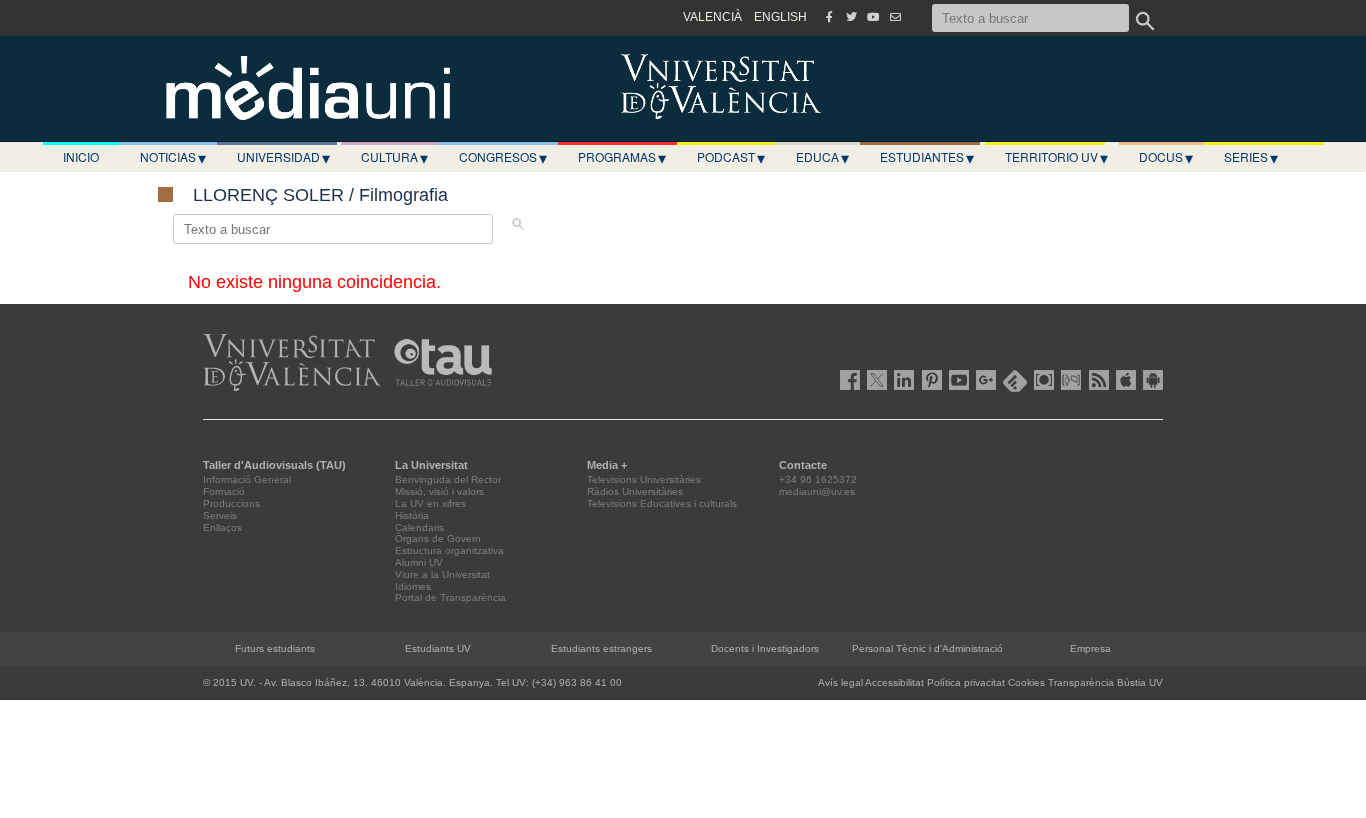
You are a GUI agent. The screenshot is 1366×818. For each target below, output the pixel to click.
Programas (622, 157)
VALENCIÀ (712, 17)
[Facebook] (829, 17)
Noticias (173, 157)
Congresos (503, 157)
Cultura (394, 157)
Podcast (731, 157)
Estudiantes (927, 157)
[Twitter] (851, 17)
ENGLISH (780, 17)
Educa (822, 157)
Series (1251, 157)
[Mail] (895, 17)
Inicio (81, 156)
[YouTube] (873, 17)
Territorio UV (1056, 157)
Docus (1166, 157)
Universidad (283, 157)
